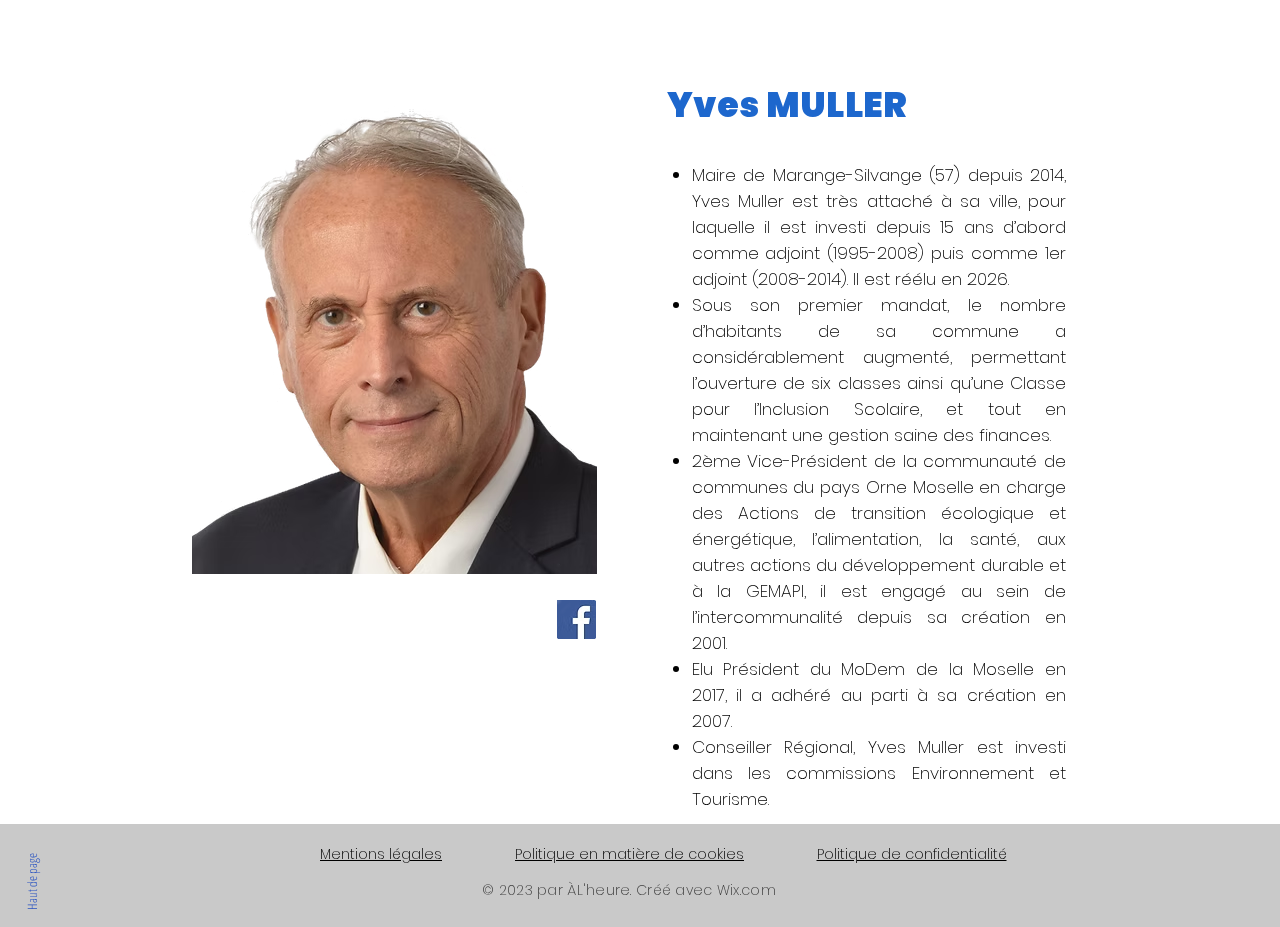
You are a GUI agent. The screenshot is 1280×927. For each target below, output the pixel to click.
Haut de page (32, 881)
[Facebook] (576, 619)
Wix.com (746, 890)
